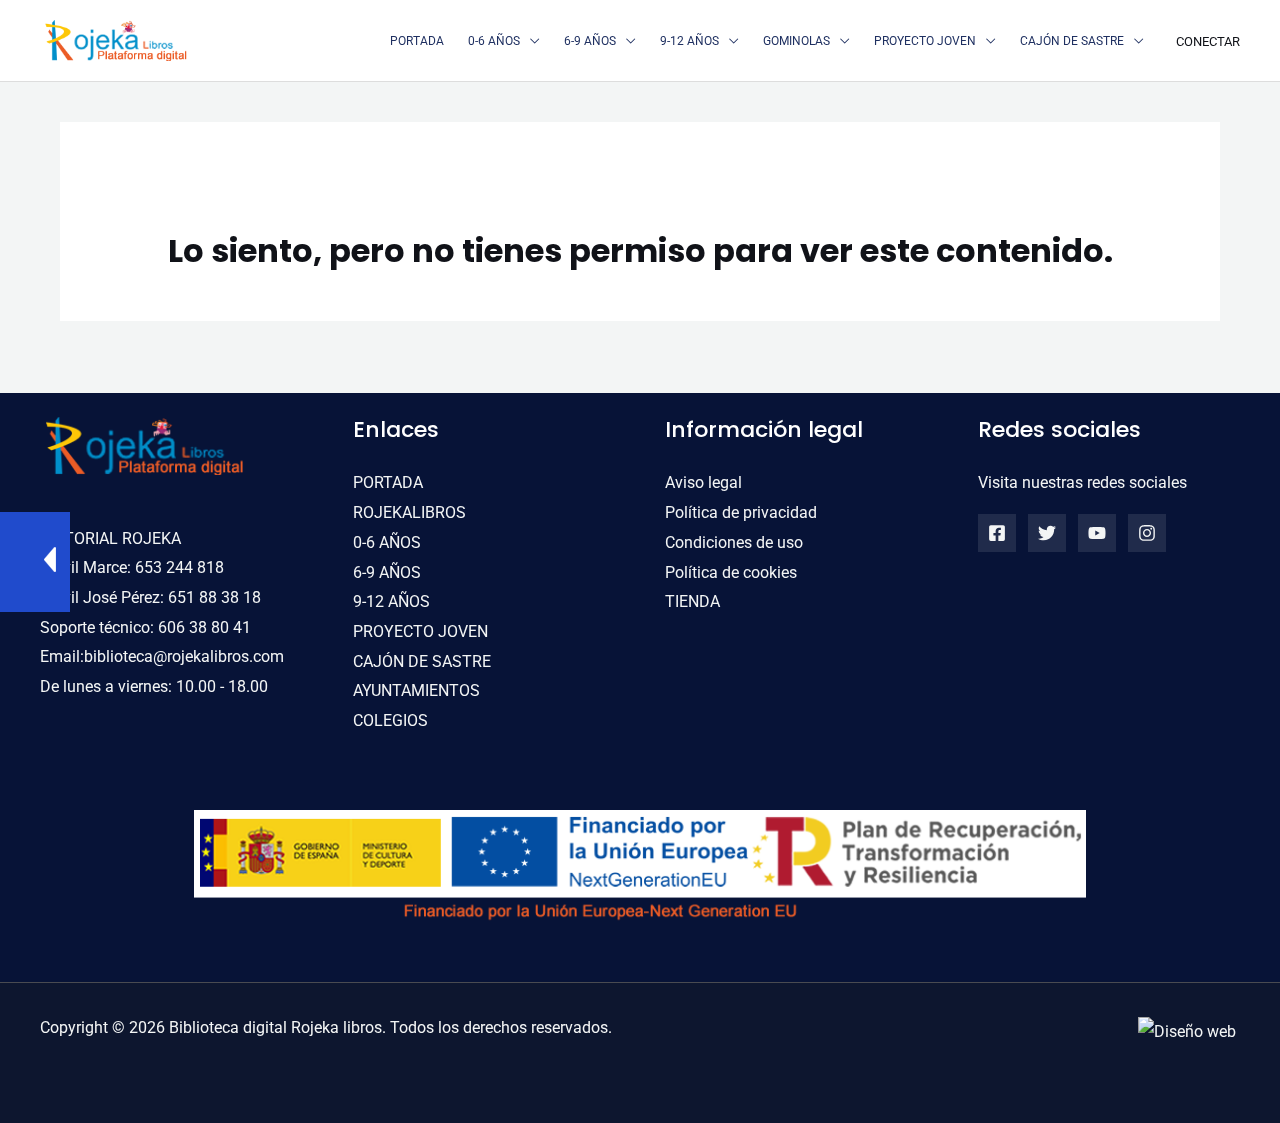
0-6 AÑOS (387, 542)
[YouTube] (1097, 533)
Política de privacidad (741, 512)
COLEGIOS (390, 720)
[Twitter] (1047, 533)
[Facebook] (997, 533)
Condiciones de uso (734, 542)
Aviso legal (703, 482)
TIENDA (692, 601)
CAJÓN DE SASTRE (422, 661)
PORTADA (388, 482)
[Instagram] (1147, 533)
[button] (530, 41)
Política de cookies (731, 572)
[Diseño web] (1187, 1030)
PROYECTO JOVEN (420, 631)
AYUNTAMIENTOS (416, 690)
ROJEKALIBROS (409, 512)
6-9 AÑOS (387, 572)
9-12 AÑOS (391, 601)
